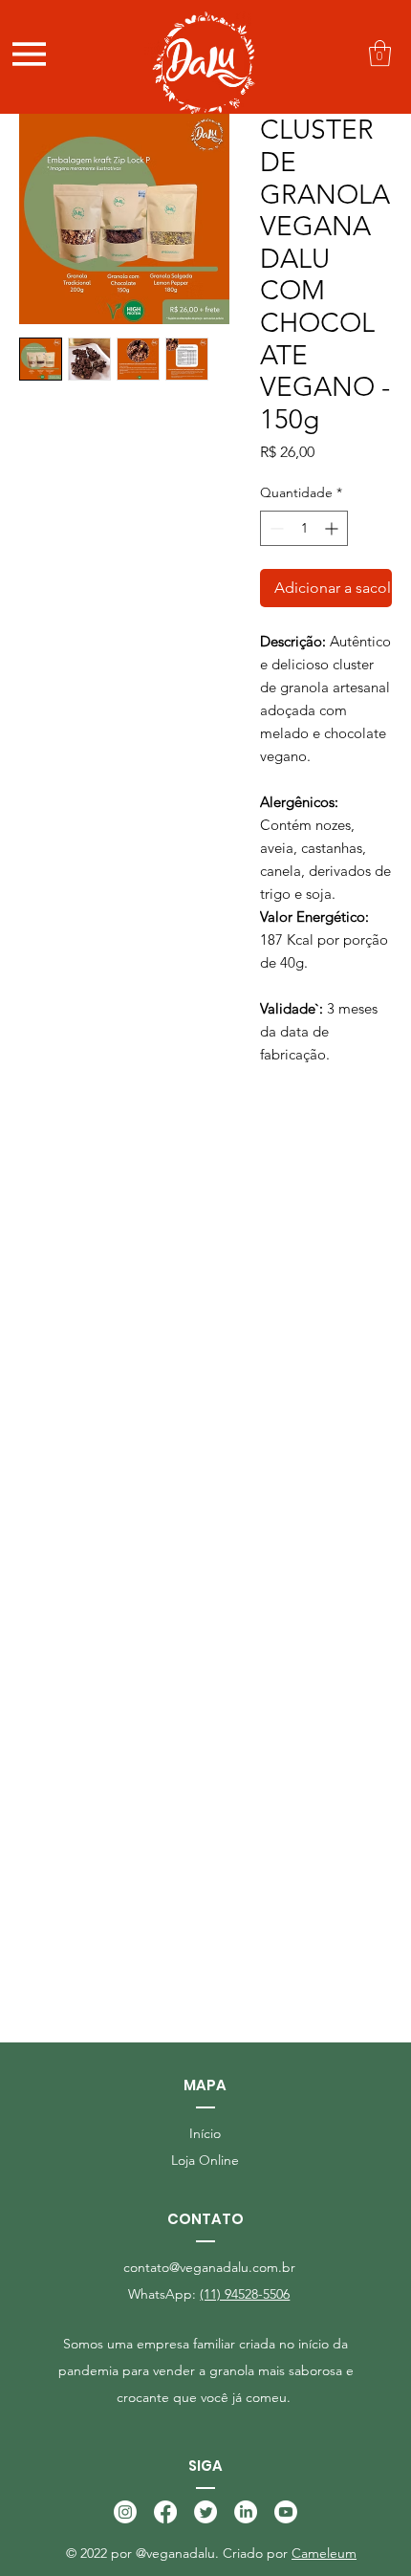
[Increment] (333, 528)
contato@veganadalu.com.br (209, 2267)
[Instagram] (125, 2512)
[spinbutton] (304, 528)
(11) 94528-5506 (245, 2294)
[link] (380, 53)
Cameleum (324, 2553)
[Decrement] (275, 528)
